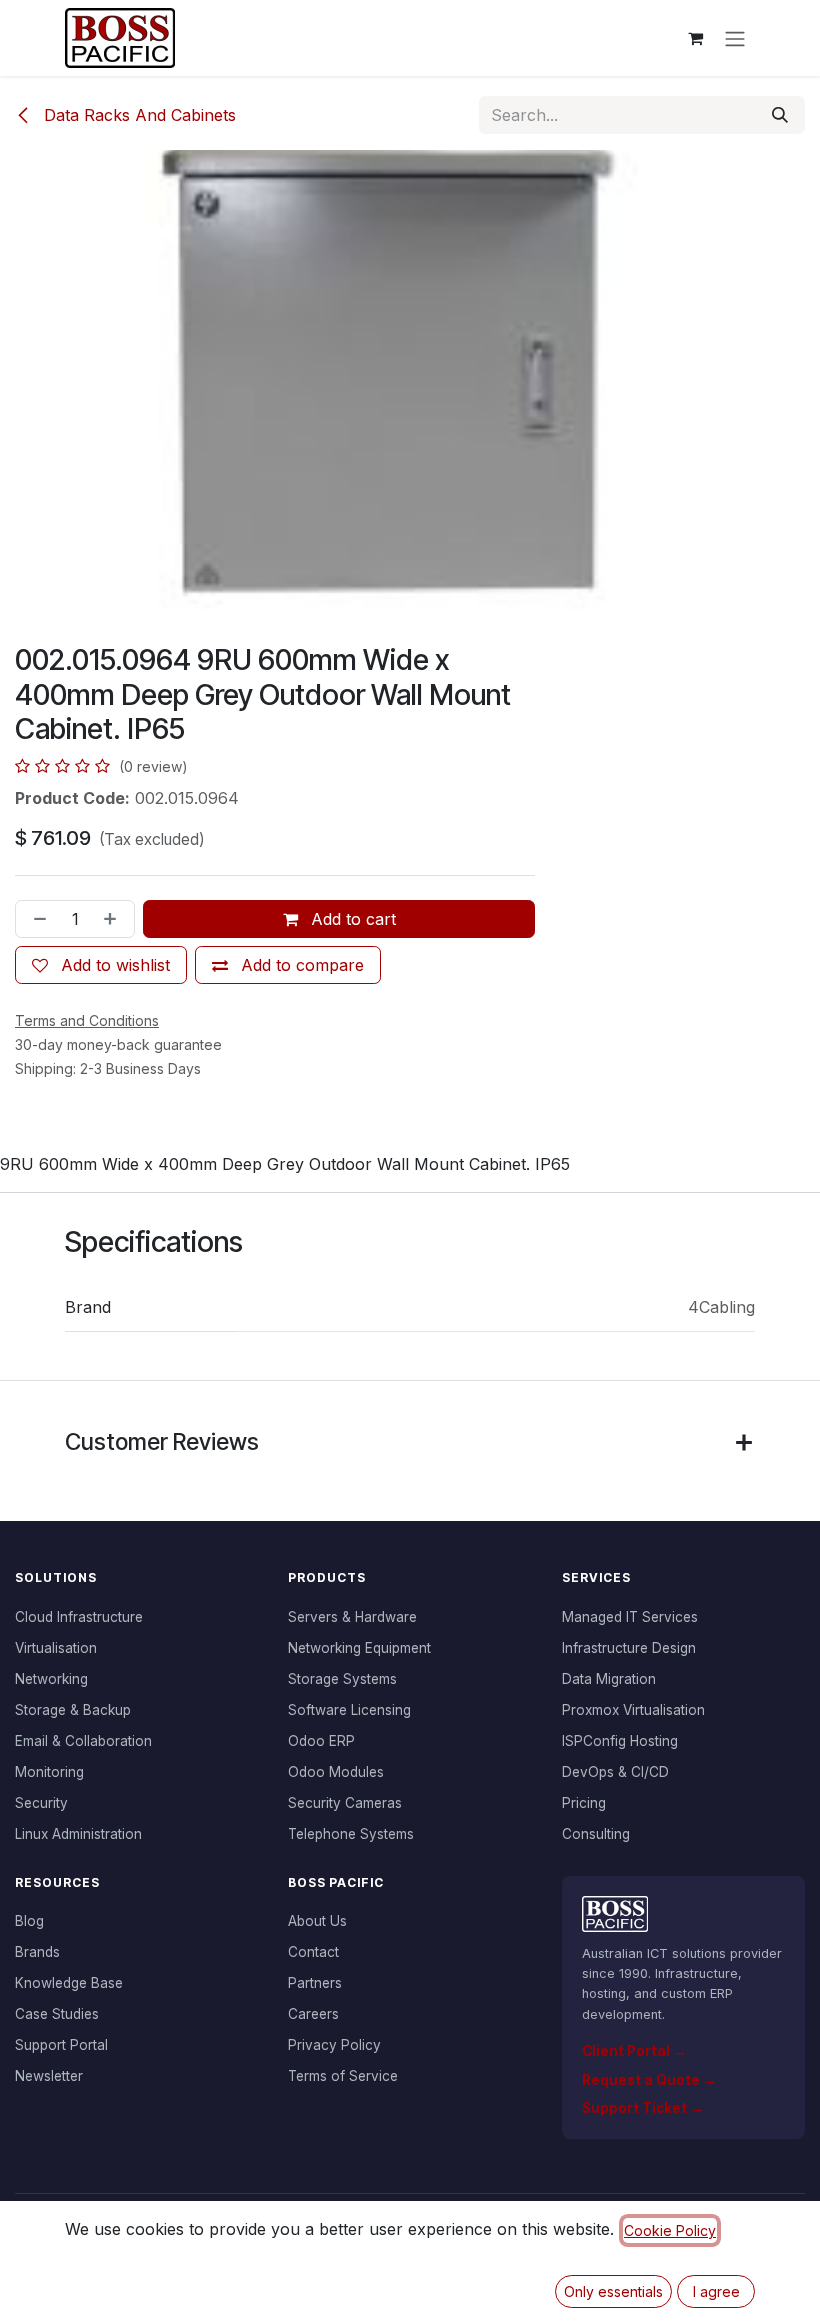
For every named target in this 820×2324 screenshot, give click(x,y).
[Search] (780, 115)
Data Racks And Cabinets (137, 115)
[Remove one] (36, 919)
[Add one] (114, 919)
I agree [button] (716, 2291)
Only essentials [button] (613, 2291)
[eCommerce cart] (695, 38)
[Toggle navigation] (735, 38)
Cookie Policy (670, 2230)
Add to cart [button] (351, 919)
